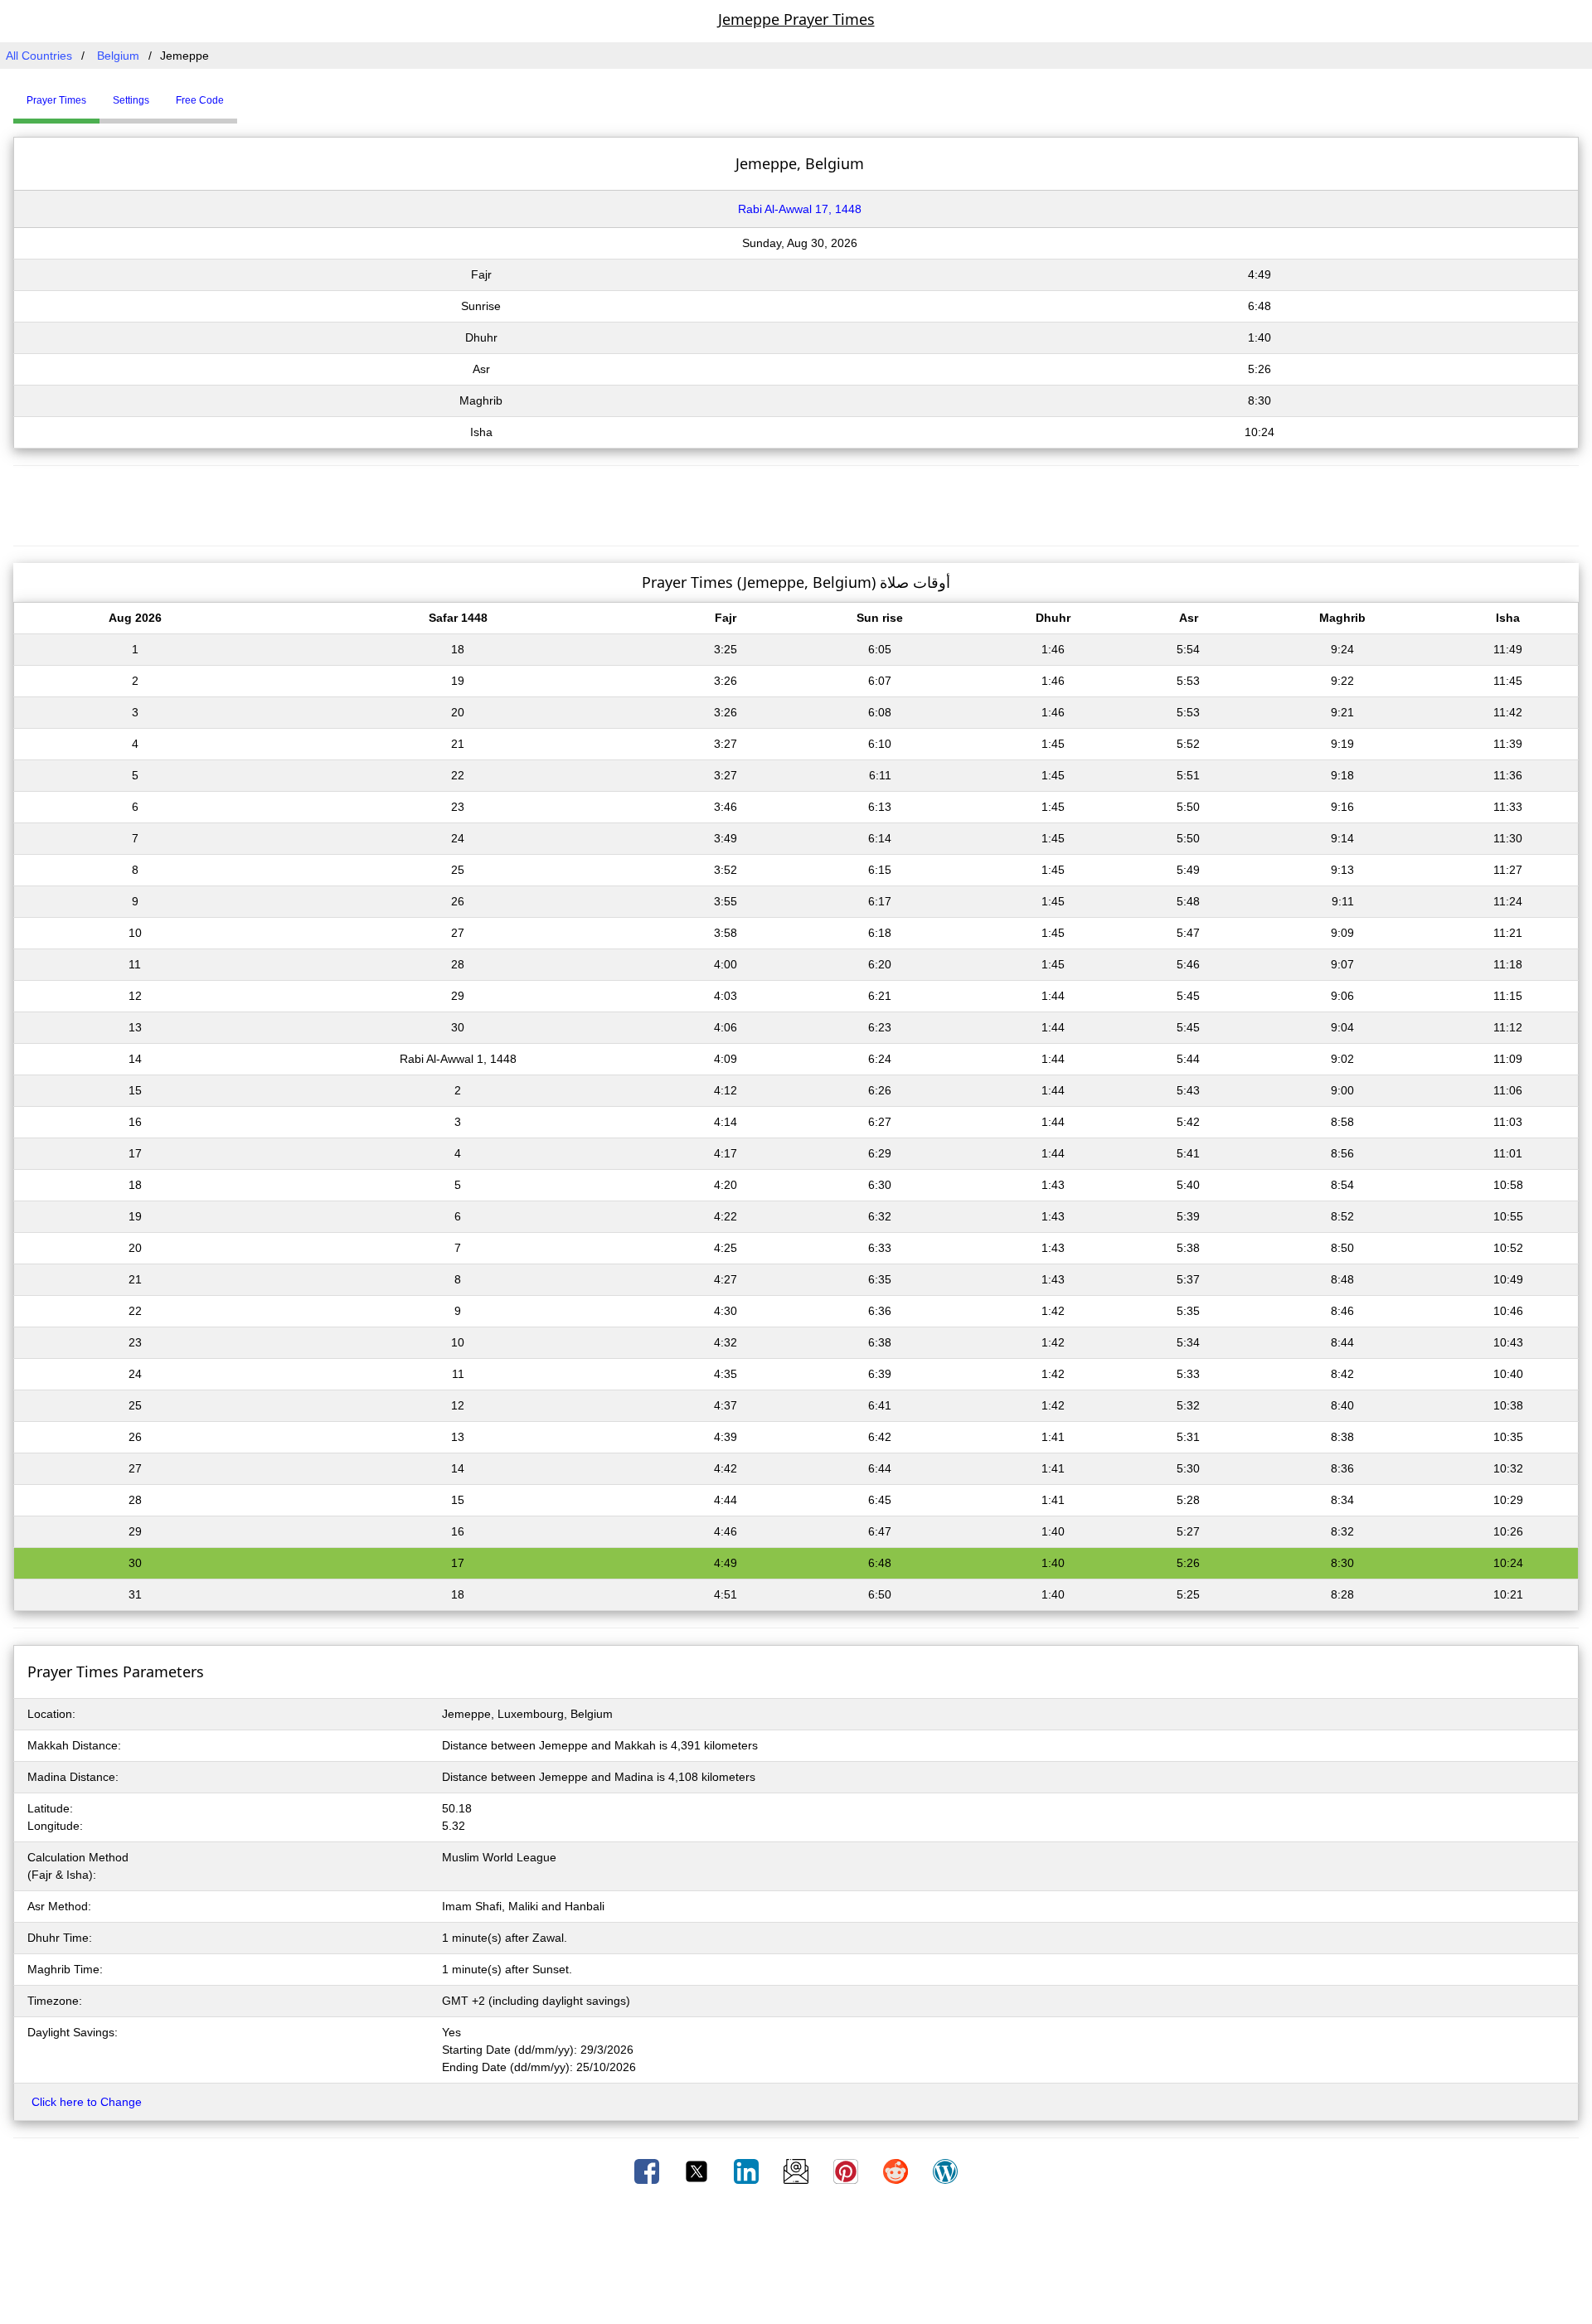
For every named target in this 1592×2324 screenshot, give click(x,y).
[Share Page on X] (698, 2171)
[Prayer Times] (241, 94)
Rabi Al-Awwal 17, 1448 (800, 209)
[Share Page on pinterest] (847, 2171)
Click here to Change (87, 2102)
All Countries (39, 56)
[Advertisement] (796, 503)
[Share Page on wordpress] (945, 2171)
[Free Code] (258, 94)
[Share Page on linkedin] (748, 2171)
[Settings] (250, 94)
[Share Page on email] (798, 2171)
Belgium (118, 56)
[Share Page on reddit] (897, 2171)
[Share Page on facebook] (648, 2171)
